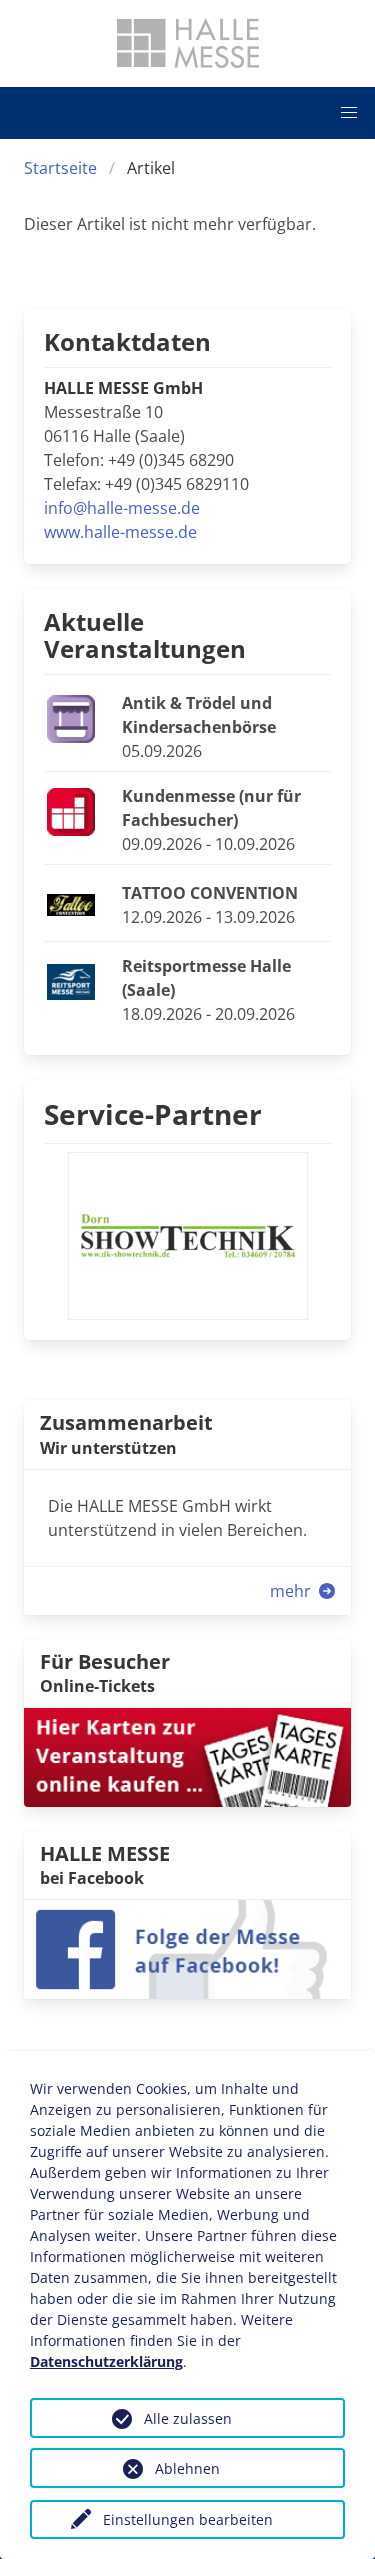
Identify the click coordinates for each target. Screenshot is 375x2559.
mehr (292, 1591)
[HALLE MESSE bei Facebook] (187, 1948)
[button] (349, 113)
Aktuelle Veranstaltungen (145, 635)
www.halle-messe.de (120, 532)
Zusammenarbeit (126, 1422)
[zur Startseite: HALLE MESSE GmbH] (188, 43)
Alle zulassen (188, 2418)
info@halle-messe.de (122, 508)
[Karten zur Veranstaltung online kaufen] (187, 1756)
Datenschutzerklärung (106, 2361)
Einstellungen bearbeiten (188, 2519)
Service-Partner (153, 1114)
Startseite (60, 168)
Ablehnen (187, 2468)
